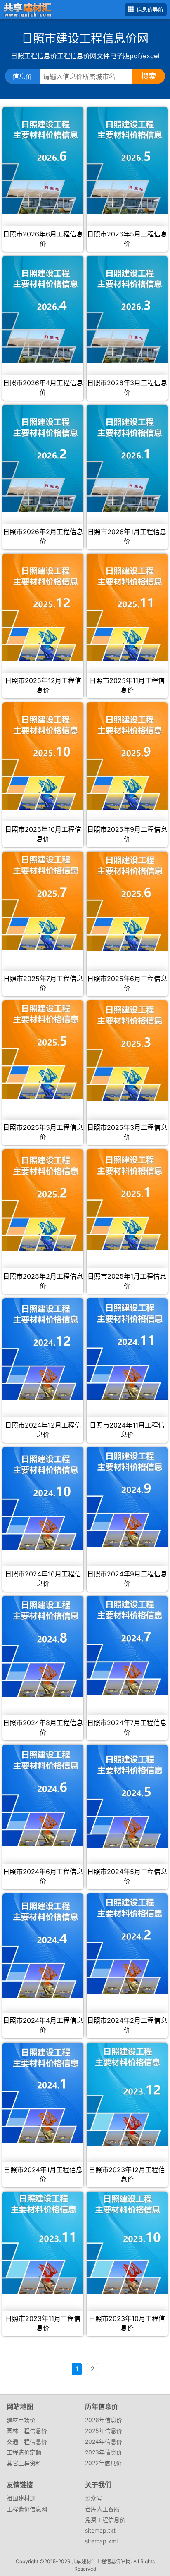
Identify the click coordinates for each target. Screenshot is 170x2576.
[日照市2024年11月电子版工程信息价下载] (127, 1349)
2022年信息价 (103, 2463)
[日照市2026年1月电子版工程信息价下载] (127, 458)
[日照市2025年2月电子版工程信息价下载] (43, 1200)
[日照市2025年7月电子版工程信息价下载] (43, 901)
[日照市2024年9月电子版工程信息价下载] (127, 1497)
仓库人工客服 (102, 2509)
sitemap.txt (100, 2530)
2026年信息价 (104, 2420)
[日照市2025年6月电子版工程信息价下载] (127, 901)
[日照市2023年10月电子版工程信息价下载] (127, 2243)
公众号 (94, 2498)
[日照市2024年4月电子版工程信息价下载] (43, 1946)
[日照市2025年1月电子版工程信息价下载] (127, 1200)
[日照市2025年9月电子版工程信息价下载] (127, 756)
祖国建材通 (21, 2498)
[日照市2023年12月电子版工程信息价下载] (127, 2095)
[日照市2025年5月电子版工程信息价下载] (43, 1050)
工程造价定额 (24, 2452)
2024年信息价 (104, 2441)
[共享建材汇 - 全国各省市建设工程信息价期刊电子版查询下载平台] (26, 9)
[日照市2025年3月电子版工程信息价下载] (127, 1050)
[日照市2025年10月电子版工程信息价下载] (43, 756)
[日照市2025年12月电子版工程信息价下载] (43, 607)
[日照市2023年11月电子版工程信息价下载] (43, 2243)
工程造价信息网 (27, 2509)
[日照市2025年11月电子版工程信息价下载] (127, 607)
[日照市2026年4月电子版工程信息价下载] (43, 310)
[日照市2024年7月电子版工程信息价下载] (127, 1646)
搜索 (149, 76)
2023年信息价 (104, 2452)
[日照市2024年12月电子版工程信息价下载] (43, 1349)
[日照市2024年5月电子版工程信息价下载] (127, 1797)
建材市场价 (21, 2420)
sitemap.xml (101, 2541)
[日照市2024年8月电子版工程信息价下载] (43, 1646)
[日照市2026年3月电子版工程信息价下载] (127, 310)
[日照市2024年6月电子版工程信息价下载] (43, 1795)
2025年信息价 (104, 2431)
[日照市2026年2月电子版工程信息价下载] (43, 458)
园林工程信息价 (27, 2431)
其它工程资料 (24, 2463)
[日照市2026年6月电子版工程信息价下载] (43, 161)
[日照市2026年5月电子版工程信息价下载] (127, 161)
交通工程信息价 (27, 2441)
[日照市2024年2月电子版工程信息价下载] (127, 1943)
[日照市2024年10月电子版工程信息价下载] (43, 1498)
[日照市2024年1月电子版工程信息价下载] (43, 2093)
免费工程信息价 (105, 2520)
